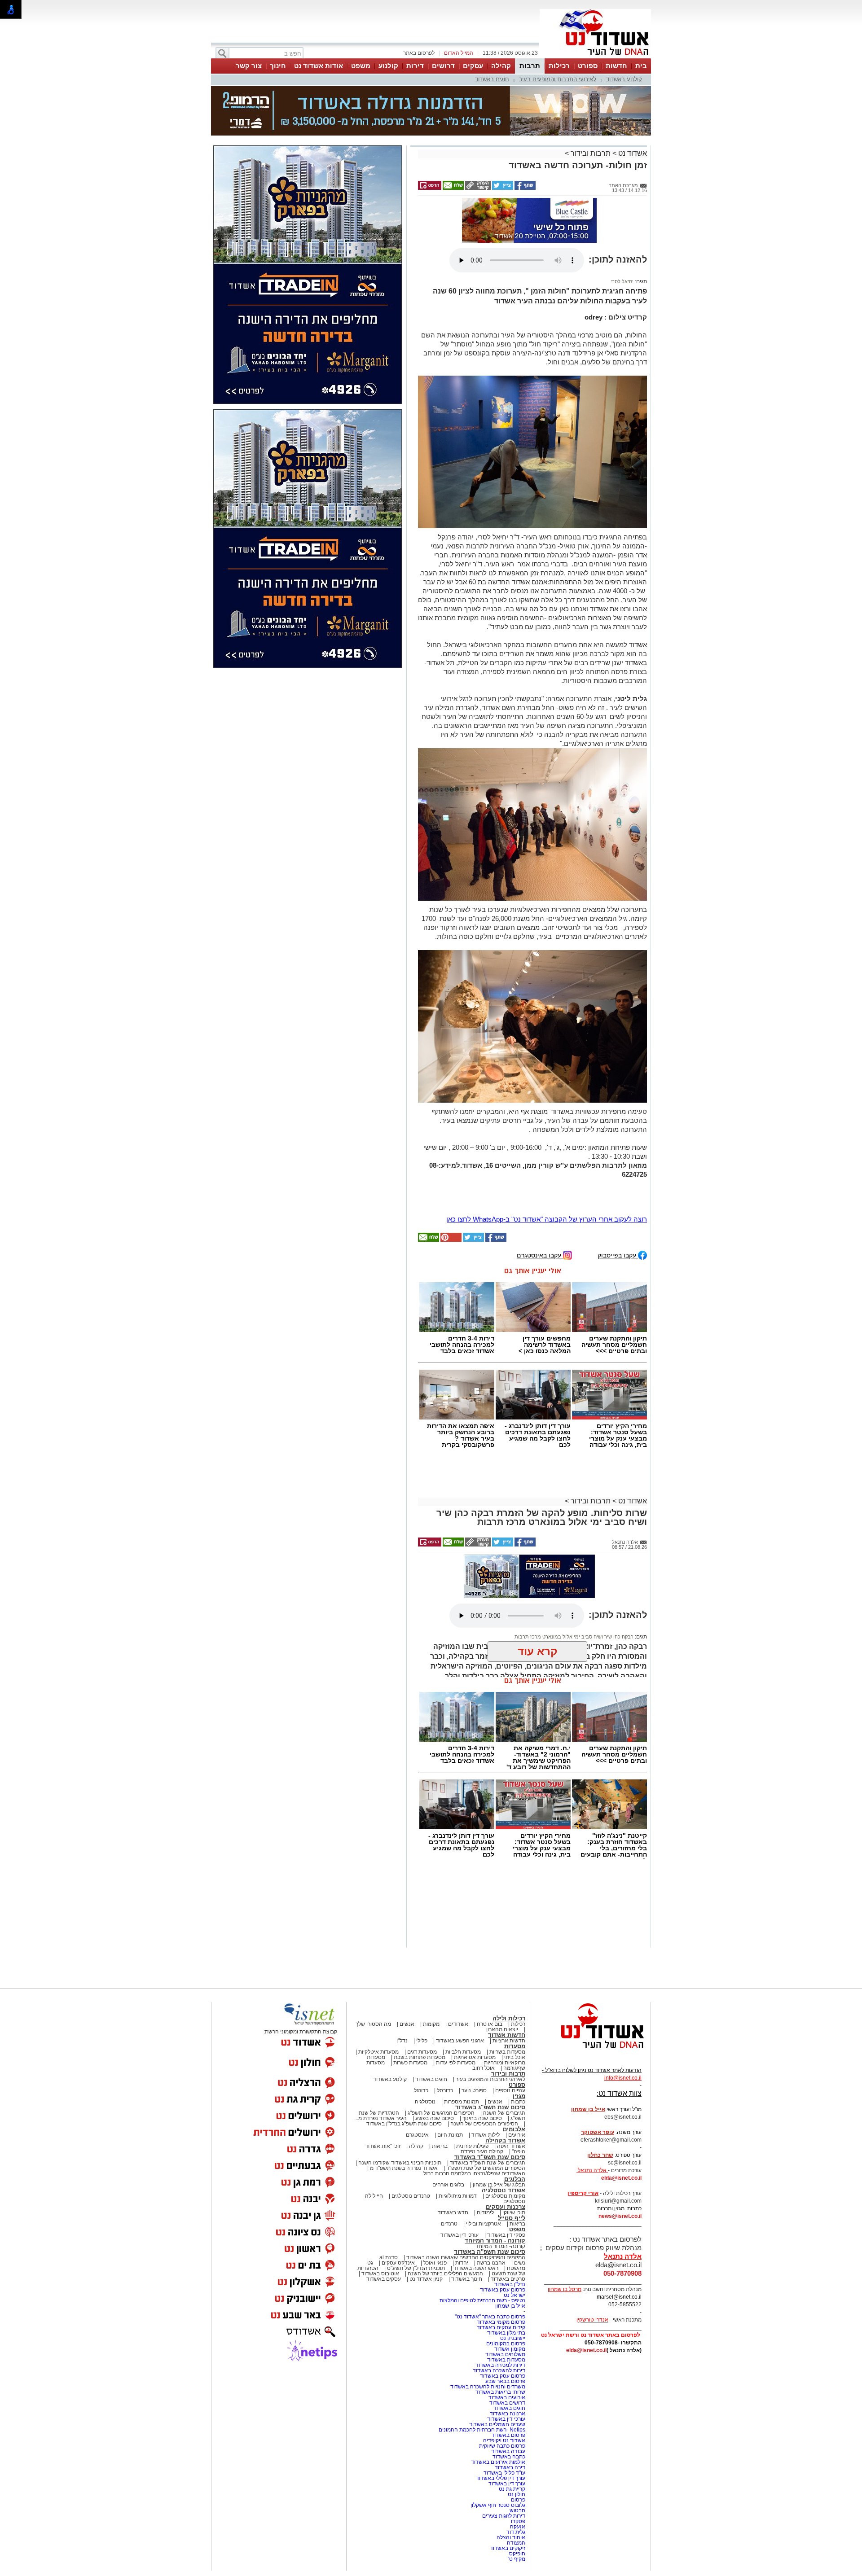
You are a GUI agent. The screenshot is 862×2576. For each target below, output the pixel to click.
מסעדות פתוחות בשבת (420, 1972)
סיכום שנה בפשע (435, 2033)
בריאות (440, 2061)
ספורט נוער (474, 2005)
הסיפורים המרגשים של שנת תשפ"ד (485, 2083)
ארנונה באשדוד (508, 2328)
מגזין (519, 2011)
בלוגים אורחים (448, 2099)
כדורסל (445, 2005)
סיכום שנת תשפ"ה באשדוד (490, 2166)
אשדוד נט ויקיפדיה (504, 2355)
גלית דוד (516, 2447)
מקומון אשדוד (510, 2264)
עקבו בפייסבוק (618, 1170)
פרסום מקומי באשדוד (501, 2237)
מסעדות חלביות (463, 1967)
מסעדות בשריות (507, 1967)
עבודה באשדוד (508, 2366)
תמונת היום (450, 2050)
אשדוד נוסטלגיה (504, 2105)
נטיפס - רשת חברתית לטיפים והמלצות (482, 2215)
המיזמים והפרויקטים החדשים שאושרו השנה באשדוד (465, 2172)
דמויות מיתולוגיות (458, 2111)
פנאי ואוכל (435, 2177)
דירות (415, 66)
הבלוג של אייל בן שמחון (499, 2099)
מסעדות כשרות (410, 1977)
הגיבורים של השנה (504, 2028)
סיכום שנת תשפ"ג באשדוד (490, 2022)
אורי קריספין (583, 2108)
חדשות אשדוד (507, 1950)
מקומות (431, 1939)
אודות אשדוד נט (319, 66)
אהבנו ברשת (491, 2177)
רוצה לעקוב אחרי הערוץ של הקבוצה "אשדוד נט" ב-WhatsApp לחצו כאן (547, 1134)
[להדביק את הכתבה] (450, 1155)
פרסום (517, 2414)
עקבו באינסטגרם (540, 1170)
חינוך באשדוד (467, 2194)
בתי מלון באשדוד (506, 2247)
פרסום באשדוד (508, 2350)
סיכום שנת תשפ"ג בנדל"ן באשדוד (404, 2038)
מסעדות (515, 1961)
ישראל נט (515, 2210)
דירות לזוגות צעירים (504, 2431)
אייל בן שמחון (510, 2221)
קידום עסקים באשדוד (501, 2242)
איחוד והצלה (511, 2452)
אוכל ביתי (514, 1972)
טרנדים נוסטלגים (411, 2111)
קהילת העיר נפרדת (482, 2066)
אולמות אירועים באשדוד (498, 2377)
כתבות (518, 2016)
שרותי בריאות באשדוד (500, 2307)
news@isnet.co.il (620, 2131)
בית (641, 66)
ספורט (588, 66)
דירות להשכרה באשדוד (499, 2285)
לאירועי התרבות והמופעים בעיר (558, 79)
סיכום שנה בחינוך (482, 2033)
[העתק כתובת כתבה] (477, 143)
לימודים (485, 2127)
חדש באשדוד (453, 2127)
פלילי (422, 1955)
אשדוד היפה (510, 2061)
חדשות (616, 66)
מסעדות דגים (422, 1967)
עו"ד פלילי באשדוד (504, 2388)
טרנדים (449, 2138)
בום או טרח (490, 1939)
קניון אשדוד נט (425, 2194)
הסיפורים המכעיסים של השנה (484, 2038)
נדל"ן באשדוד (510, 2199)
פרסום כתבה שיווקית (501, 2361)
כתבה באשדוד (508, 2371)
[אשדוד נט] (590, 1965)
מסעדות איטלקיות (378, 1967)
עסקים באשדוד (384, 2194)
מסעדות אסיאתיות (475, 1972)
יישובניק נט (512, 2253)
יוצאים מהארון (502, 1944)
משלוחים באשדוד (505, 2269)
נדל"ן (402, 1955)
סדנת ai (389, 2172)
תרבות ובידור (591, 108)
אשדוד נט (632, 108)
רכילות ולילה (509, 1933)
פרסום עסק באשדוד (502, 2204)
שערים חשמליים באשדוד (497, 2339)
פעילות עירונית (472, 2061)
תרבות (530, 66)
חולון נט (516, 2409)
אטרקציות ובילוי (484, 2138)
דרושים (443, 66)
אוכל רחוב (484, 1983)
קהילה (501, 66)
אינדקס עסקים (398, 2177)
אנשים (407, 1939)
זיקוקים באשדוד (508, 2463)
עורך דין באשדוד (507, 2398)
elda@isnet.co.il (621, 2093)
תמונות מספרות (461, 2016)
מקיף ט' (517, 2474)
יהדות (462, 2177)
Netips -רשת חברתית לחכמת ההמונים (482, 2344)
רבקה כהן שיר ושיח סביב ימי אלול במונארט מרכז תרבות (574, 1551)
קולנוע (388, 66)
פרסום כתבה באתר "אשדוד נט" (490, 2231)
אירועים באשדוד (507, 2312)
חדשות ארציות (509, 1955)
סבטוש (517, 2425)
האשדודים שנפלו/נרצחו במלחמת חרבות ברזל (474, 2088)
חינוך (278, 66)
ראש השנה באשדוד (476, 2183)
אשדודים (458, 1939)
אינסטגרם (417, 2050)
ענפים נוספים (510, 2005)
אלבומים (514, 2044)
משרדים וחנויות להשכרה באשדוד (488, 2301)
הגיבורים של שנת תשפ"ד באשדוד (487, 2077)
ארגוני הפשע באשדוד (460, 1955)
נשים (520, 2177)
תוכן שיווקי (514, 2127)
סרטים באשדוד (508, 2194)
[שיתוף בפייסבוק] (524, 143)
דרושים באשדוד (507, 2318)
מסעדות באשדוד (506, 2274)
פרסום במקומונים (506, 2258)
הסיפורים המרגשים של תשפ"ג (441, 2028)
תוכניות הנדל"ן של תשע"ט (416, 2183)
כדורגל (421, 2005)
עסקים (473, 66)
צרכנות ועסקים (506, 2122)
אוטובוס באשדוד (380, 2188)
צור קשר (249, 66)
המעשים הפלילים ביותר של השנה (445, 2188)
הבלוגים (515, 2094)
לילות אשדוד (486, 2050)
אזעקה (518, 2441)
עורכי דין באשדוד (460, 2150)
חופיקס (517, 2468)
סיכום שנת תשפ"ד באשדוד (490, 2072)
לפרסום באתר (419, 53)
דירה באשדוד (510, 2382)
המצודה (516, 2458)
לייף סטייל (512, 2133)
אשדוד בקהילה (505, 2055)
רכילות (559, 66)
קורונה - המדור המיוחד (495, 2155)
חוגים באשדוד (492, 79)
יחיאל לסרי (622, 196)
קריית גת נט (512, 2404)
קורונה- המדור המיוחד (500, 2161)
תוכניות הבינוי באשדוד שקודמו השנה (399, 2077)
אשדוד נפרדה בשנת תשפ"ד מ (403, 2083)
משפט (361, 66)
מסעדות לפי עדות (456, 1977)
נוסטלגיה (425, 2016)
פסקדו (518, 2436)
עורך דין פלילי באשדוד (500, 2393)
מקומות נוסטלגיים (505, 2111)
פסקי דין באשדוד (506, 2150)
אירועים (517, 2050)
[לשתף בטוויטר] (502, 143)
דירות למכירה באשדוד (500, 2280)
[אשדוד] (595, 57)
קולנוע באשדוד (624, 79)
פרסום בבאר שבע (505, 2296)
